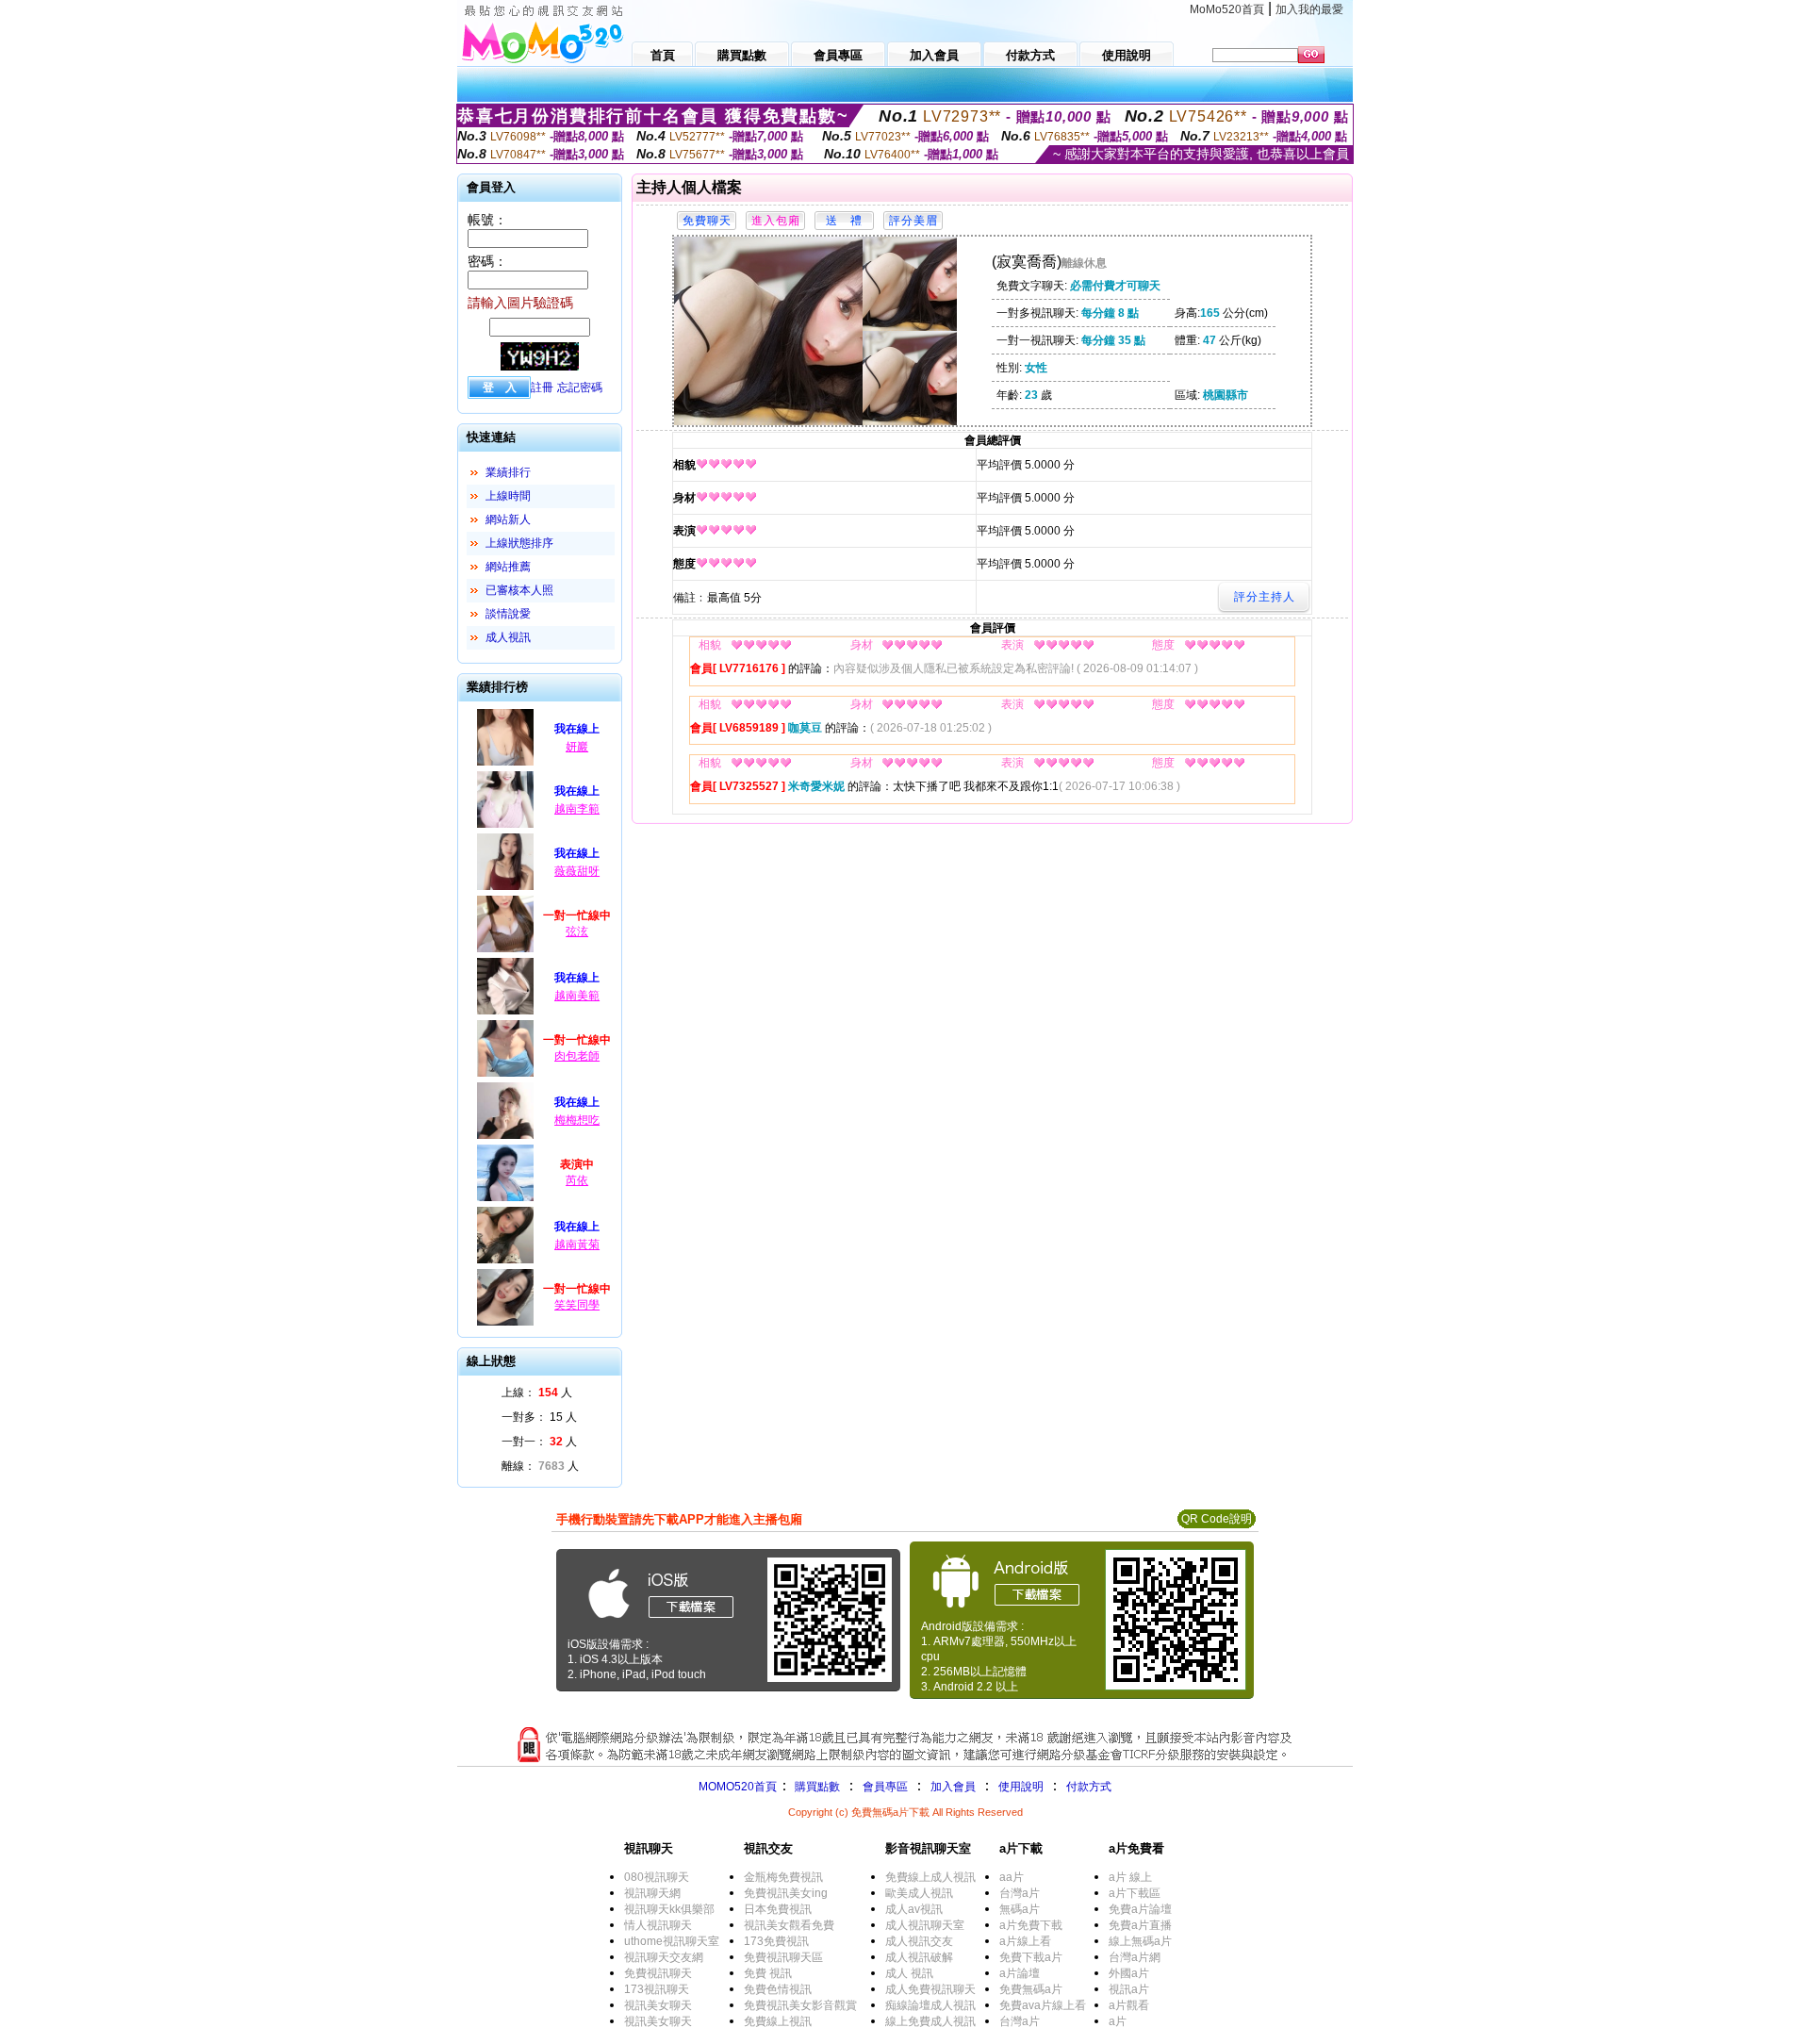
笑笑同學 (577, 1305)
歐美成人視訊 (919, 1893)
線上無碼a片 (1140, 1941)
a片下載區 (1135, 1893)
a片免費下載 (1031, 1925)
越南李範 (577, 809)
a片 (1118, 2021)
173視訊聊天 (657, 1989)
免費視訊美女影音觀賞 (800, 2005)
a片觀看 (1129, 2005)
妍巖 (577, 747)
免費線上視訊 (778, 2021)
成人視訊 (508, 637)
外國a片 (1129, 1973)
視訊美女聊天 (658, 2005)
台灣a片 (1020, 1893)
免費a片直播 (1140, 1925)
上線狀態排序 (519, 543)
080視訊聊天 (657, 1877)
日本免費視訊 (778, 1909)
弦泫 (577, 931)
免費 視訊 (768, 1973)
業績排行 (508, 472)
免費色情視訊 (778, 1989)
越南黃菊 (577, 1245)
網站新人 (508, 519)
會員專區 (885, 1787)
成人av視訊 (914, 1909)
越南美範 (577, 996)
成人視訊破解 (919, 1957)
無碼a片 (1020, 1909)
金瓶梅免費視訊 (783, 1877)
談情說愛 (508, 614)
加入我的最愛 (1309, 9)
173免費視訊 (776, 1941)
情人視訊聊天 (658, 1925)
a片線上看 (1025, 1941)
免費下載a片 (1031, 1957)
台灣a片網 (1135, 1957)
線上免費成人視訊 (930, 2021)
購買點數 (816, 1787)
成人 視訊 (909, 1973)
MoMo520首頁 (1227, 9)
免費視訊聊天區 (783, 1957)
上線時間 (508, 496)
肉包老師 (577, 1056)
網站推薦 (508, 567)
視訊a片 (1129, 1989)
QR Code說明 (1217, 1519)
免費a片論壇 (1140, 1909)
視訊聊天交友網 (664, 1957)
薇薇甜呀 (577, 871)
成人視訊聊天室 (925, 1925)
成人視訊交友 (919, 1941)
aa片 (1012, 1877)
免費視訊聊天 (658, 1973)
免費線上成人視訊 (930, 1877)
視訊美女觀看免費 (789, 1925)
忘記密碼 (580, 387)
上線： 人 (537, 1393)
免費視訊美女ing (786, 1893)
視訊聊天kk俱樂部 (669, 1909)
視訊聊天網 (652, 1893)
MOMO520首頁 (738, 1787)
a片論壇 (1020, 1973)
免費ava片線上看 (1043, 2005)
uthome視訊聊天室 (672, 1941)
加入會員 (953, 1787)
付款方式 (1089, 1787)
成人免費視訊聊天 (930, 1989)
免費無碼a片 (1031, 1989)
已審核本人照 (519, 590)
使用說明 (1021, 1787)
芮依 (577, 1180)
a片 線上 (1130, 1877)
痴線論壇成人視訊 (930, 2005)
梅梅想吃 (577, 1120)
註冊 (542, 387)
